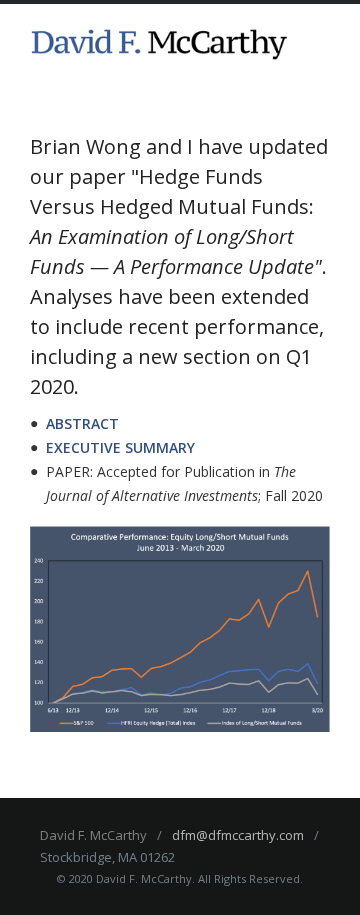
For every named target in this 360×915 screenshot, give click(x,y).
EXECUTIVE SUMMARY (120, 447)
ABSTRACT (82, 423)
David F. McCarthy (93, 835)
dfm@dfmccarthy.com (238, 835)
